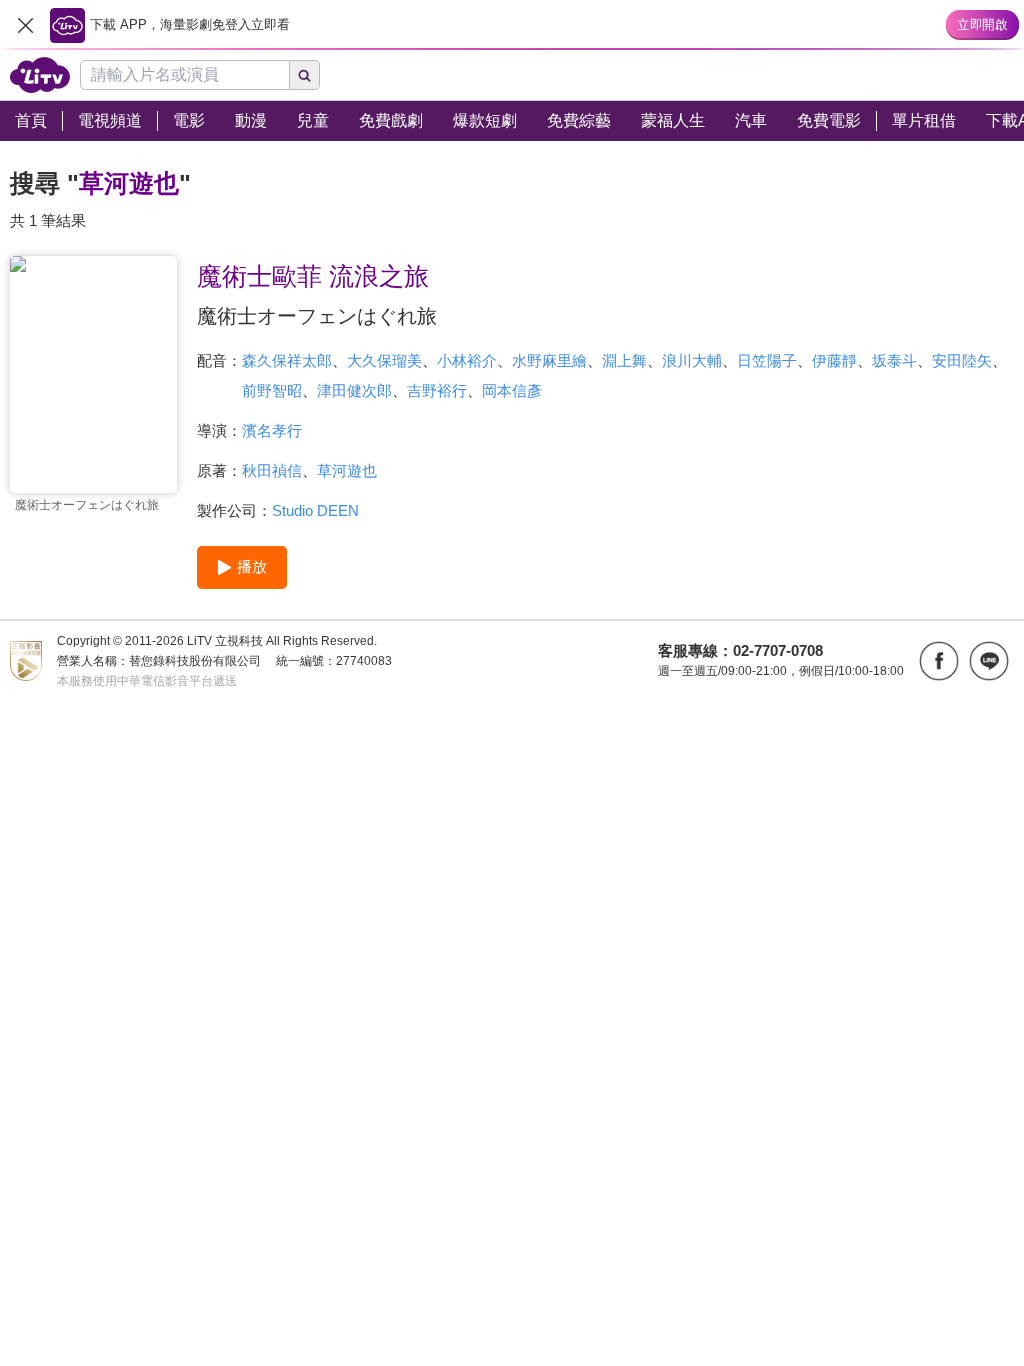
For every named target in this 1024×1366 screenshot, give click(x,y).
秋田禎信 (272, 470)
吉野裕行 (437, 390)
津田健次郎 (354, 390)
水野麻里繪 (549, 360)
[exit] (25, 25)
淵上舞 (624, 360)
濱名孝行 (272, 430)
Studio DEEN (315, 510)
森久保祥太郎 (287, 360)
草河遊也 (347, 470)
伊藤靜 (834, 360)
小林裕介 (467, 360)
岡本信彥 (512, 390)
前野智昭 (272, 390)
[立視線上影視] (40, 75)
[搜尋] (305, 75)
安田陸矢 (962, 360)
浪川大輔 (692, 360)
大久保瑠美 (384, 360)
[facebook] (939, 661)
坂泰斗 (894, 360)
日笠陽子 (767, 360)
